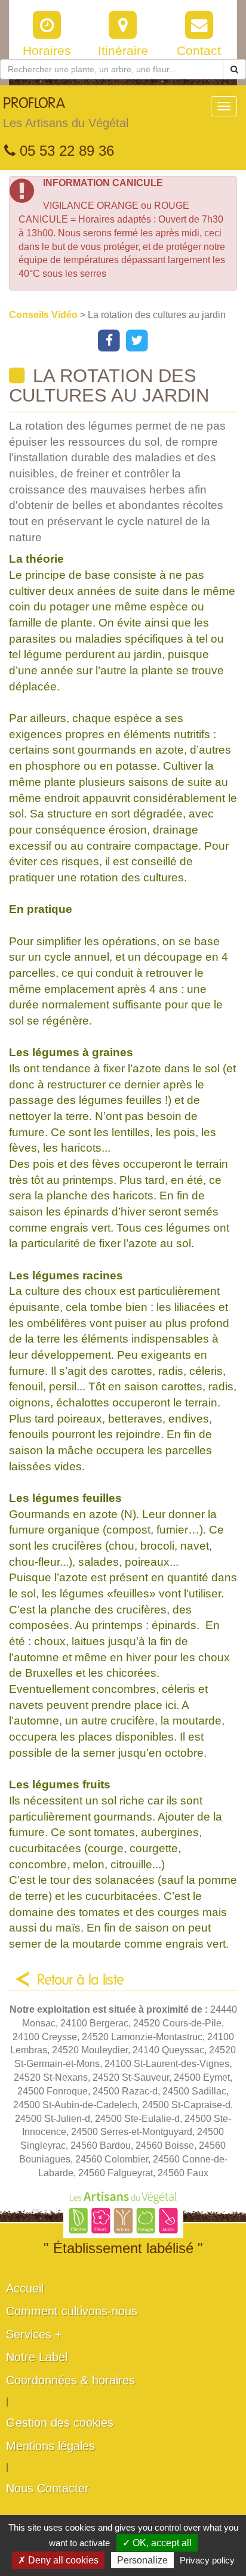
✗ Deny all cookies (58, 2560)
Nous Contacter (47, 2488)
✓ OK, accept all (157, 2543)
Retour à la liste (81, 1980)
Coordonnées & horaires (70, 2380)
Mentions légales (50, 2446)
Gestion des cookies (60, 2423)
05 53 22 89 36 (65, 151)
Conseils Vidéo (44, 315)
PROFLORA (66, 113)
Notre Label (37, 2357)
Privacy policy (207, 2560)
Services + (34, 2334)
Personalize (142, 2560)
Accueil (25, 2288)
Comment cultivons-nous (72, 2311)
